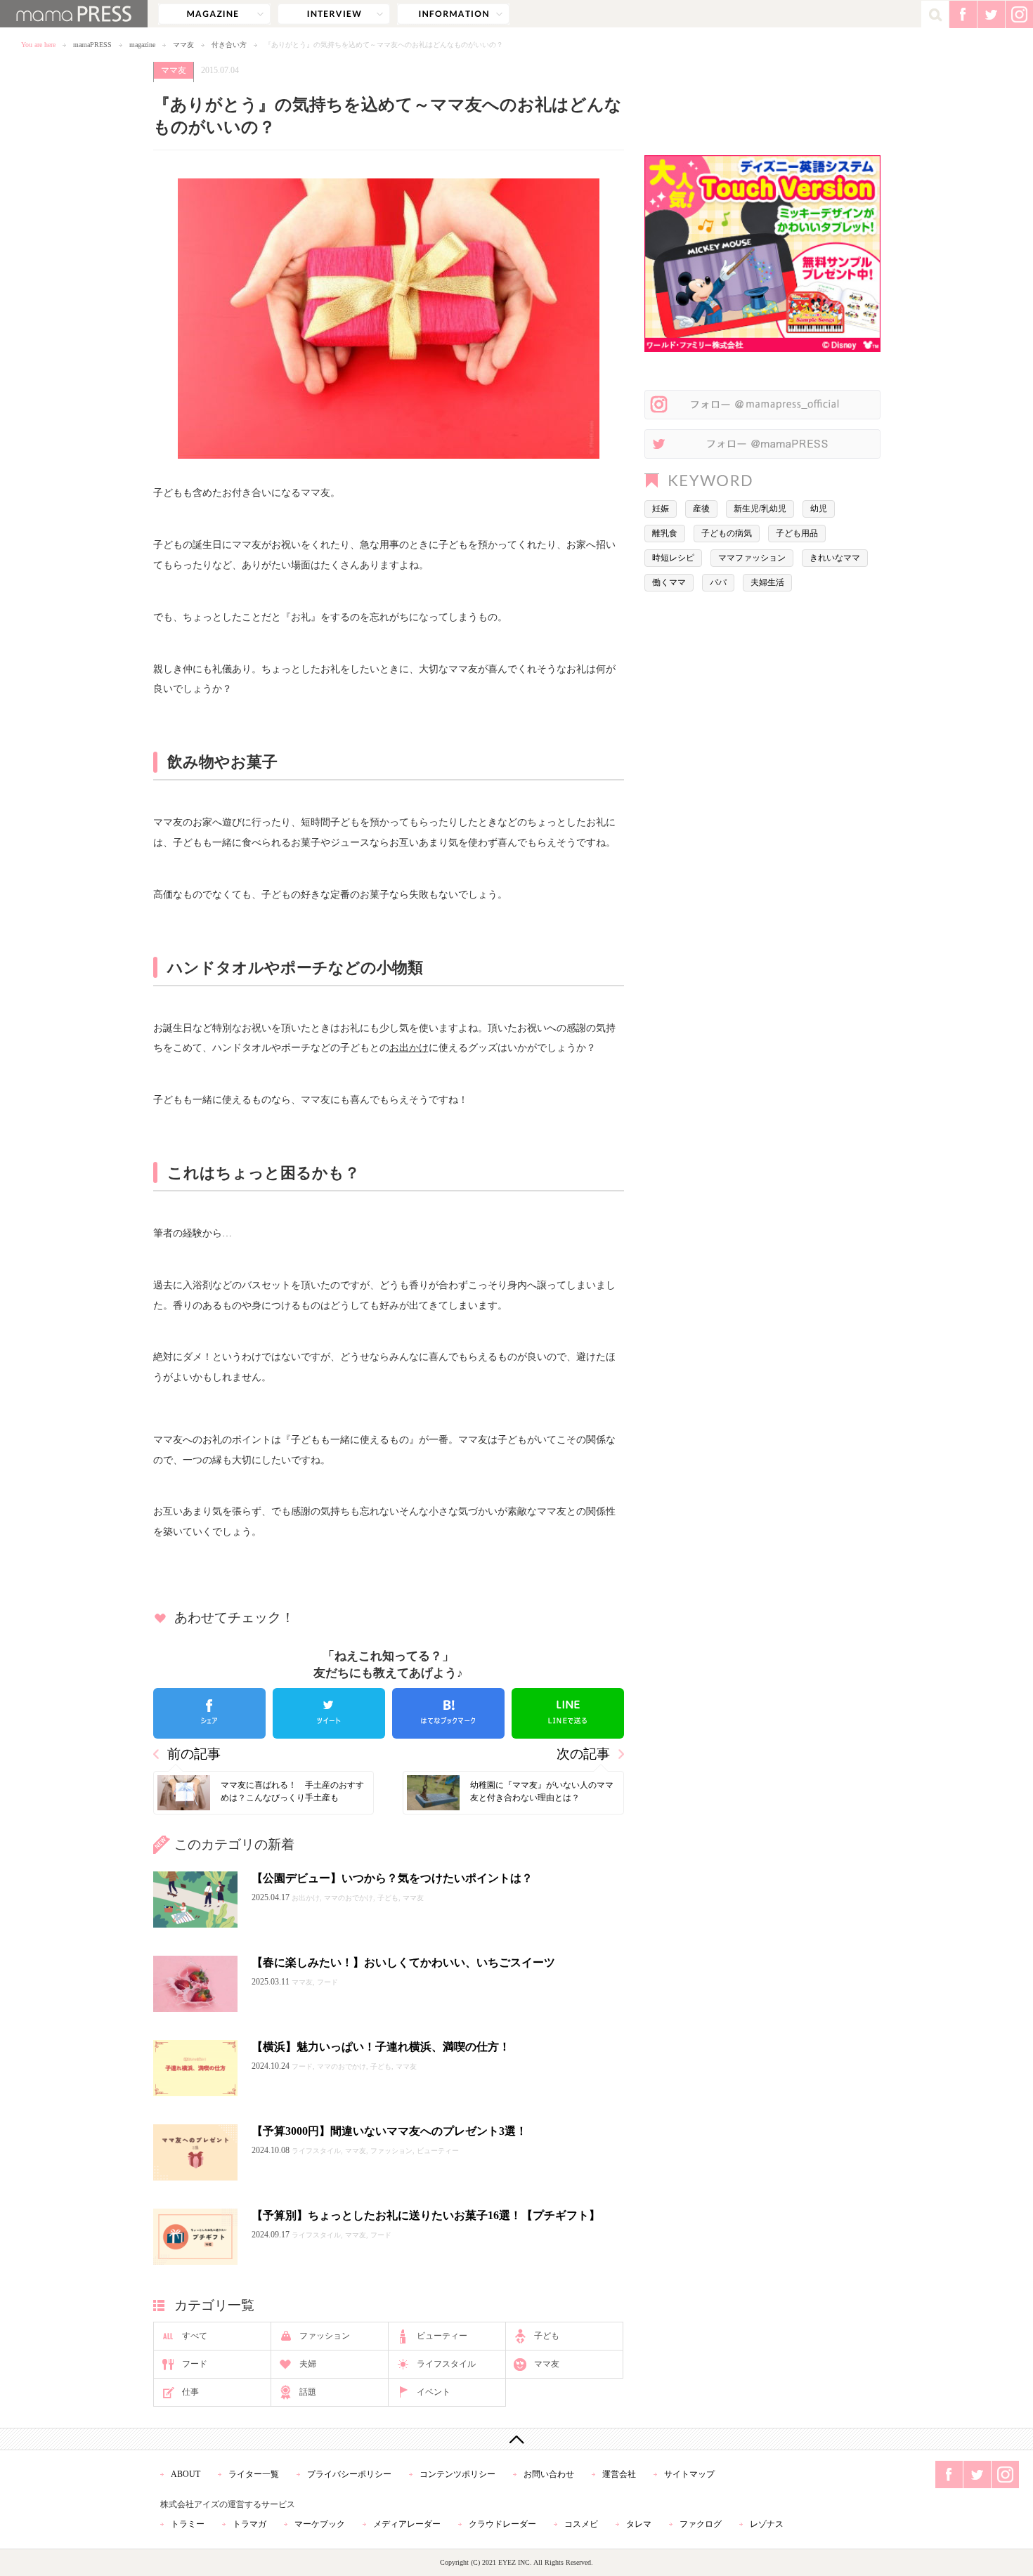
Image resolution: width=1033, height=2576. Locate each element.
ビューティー (442, 2336)
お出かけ (409, 1047)
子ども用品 (797, 533)
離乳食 (665, 533)
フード (195, 2364)
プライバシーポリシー (349, 2474)
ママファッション (752, 558)
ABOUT (186, 2474)
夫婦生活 (767, 582)
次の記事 (583, 1754)
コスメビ (581, 2524)
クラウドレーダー (502, 2524)
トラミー (188, 2524)
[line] (568, 1713)
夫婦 (308, 2364)
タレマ (639, 2524)
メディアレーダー (407, 2524)
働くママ (669, 582)
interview (334, 14)
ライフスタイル (446, 2364)
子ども (547, 2336)
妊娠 (661, 509)
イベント (434, 2392)
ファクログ (701, 2524)
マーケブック (320, 2524)
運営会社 (619, 2474)
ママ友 (183, 45)
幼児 (819, 509)
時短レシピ (673, 558)
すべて (195, 2336)
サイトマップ (689, 2474)
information (453, 14)
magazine (214, 14)
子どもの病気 (727, 533)
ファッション (325, 2336)
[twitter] (329, 1713)
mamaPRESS (92, 45)
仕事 (190, 2392)
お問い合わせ (549, 2474)
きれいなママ (835, 558)
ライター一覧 (254, 2474)
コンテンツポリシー (457, 2474)
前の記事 (194, 1754)
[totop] (516, 2439)
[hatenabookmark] (448, 1713)
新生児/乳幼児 (760, 509)
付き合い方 (229, 45)
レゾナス (767, 2524)
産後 (701, 509)
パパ (718, 582)
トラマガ (249, 2524)
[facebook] (209, 1713)
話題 (308, 2392)
